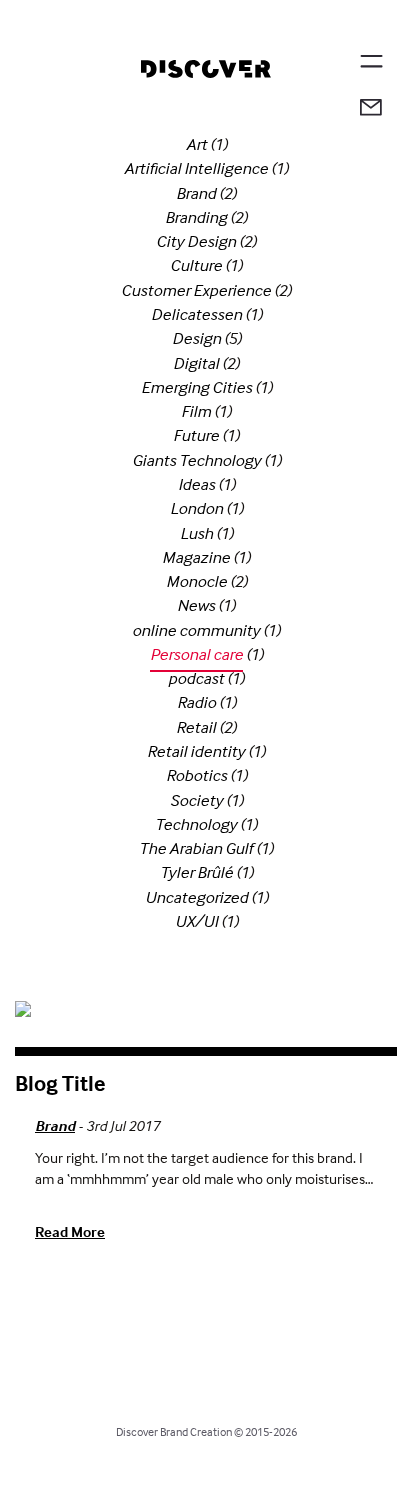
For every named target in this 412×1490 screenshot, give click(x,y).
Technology (196, 824)
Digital (196, 363)
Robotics (196, 775)
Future (196, 435)
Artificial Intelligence (196, 168)
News (196, 605)
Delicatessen (196, 314)
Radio (196, 702)
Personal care (196, 654)
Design (196, 338)
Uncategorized (196, 897)
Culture (196, 265)
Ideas (196, 484)
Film (196, 411)
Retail (196, 727)
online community (196, 630)
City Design (196, 241)
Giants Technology (196, 460)
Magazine (196, 557)
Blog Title (60, 1083)
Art (196, 144)
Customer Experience (196, 290)
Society (196, 800)
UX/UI (196, 921)
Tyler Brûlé (196, 872)
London (196, 508)
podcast (196, 678)
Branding (196, 217)
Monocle (196, 581)
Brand (196, 193)
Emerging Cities (196, 387)
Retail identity (196, 751)
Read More (70, 1231)
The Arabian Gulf (196, 848)
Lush (196, 533)
